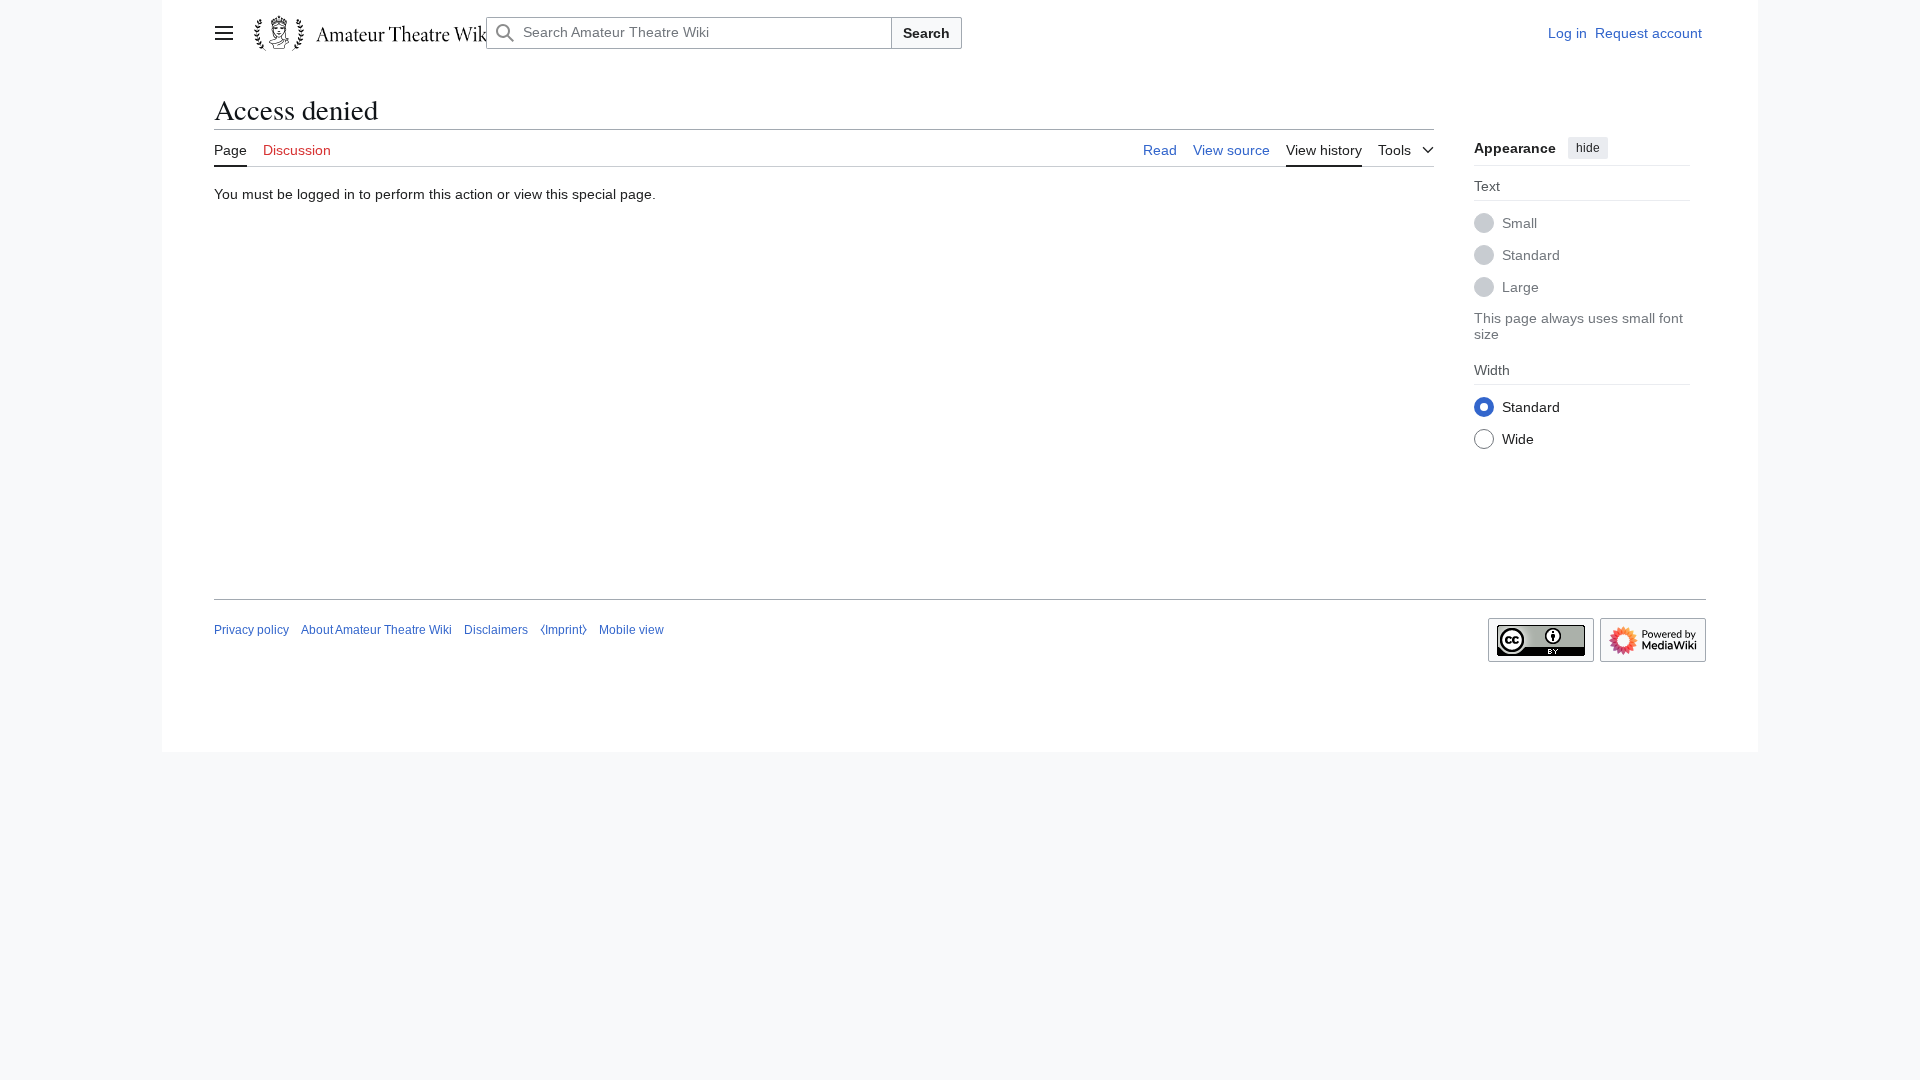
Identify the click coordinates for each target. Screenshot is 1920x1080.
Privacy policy (251, 630)
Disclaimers (496, 630)
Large (1520, 287)
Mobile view (631, 630)
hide (1588, 148)
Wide (1518, 439)
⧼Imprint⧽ (563, 630)
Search (926, 33)
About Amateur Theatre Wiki (376, 630)
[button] (224, 33)
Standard (1531, 255)
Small (1519, 223)
